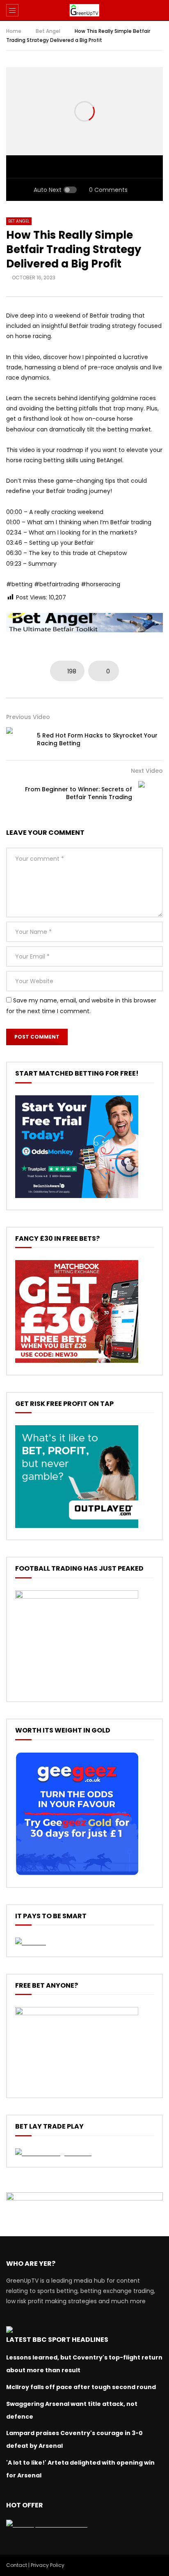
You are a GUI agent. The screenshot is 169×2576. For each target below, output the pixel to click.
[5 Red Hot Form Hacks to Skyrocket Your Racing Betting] (18, 740)
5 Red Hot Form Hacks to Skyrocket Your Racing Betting (97, 739)
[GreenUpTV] (84, 10)
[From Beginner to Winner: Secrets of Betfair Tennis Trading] (151, 793)
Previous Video (28, 717)
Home (14, 31)
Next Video (147, 771)
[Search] (159, 10)
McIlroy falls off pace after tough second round (81, 2387)
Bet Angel (48, 31)
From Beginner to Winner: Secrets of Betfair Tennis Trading (79, 793)
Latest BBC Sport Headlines (57, 2340)
